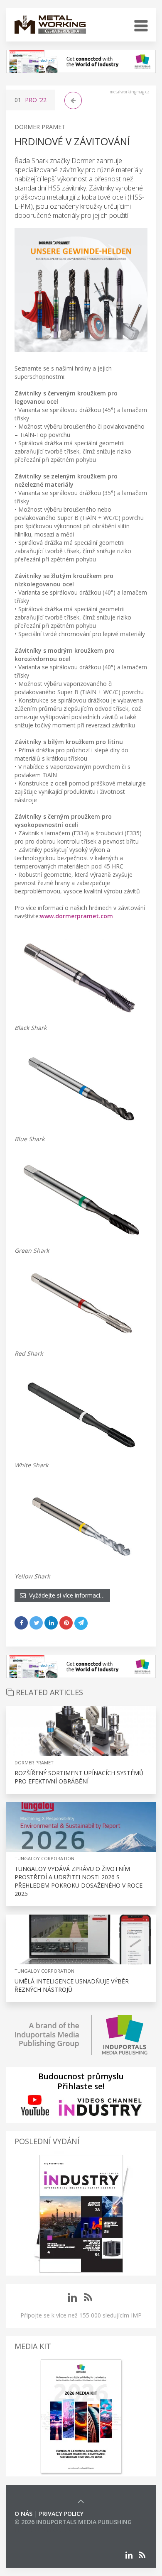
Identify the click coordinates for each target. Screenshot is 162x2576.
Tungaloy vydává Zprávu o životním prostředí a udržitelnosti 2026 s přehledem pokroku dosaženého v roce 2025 (79, 1881)
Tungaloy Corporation (44, 1858)
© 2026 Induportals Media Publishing (73, 2522)
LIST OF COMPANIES (43, 2530)
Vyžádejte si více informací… (65, 1595)
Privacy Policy (61, 2514)
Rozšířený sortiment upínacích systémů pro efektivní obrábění (79, 1777)
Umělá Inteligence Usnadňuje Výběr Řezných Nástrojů (72, 1985)
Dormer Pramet (40, 127)
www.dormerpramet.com (76, 916)
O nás (23, 2514)
